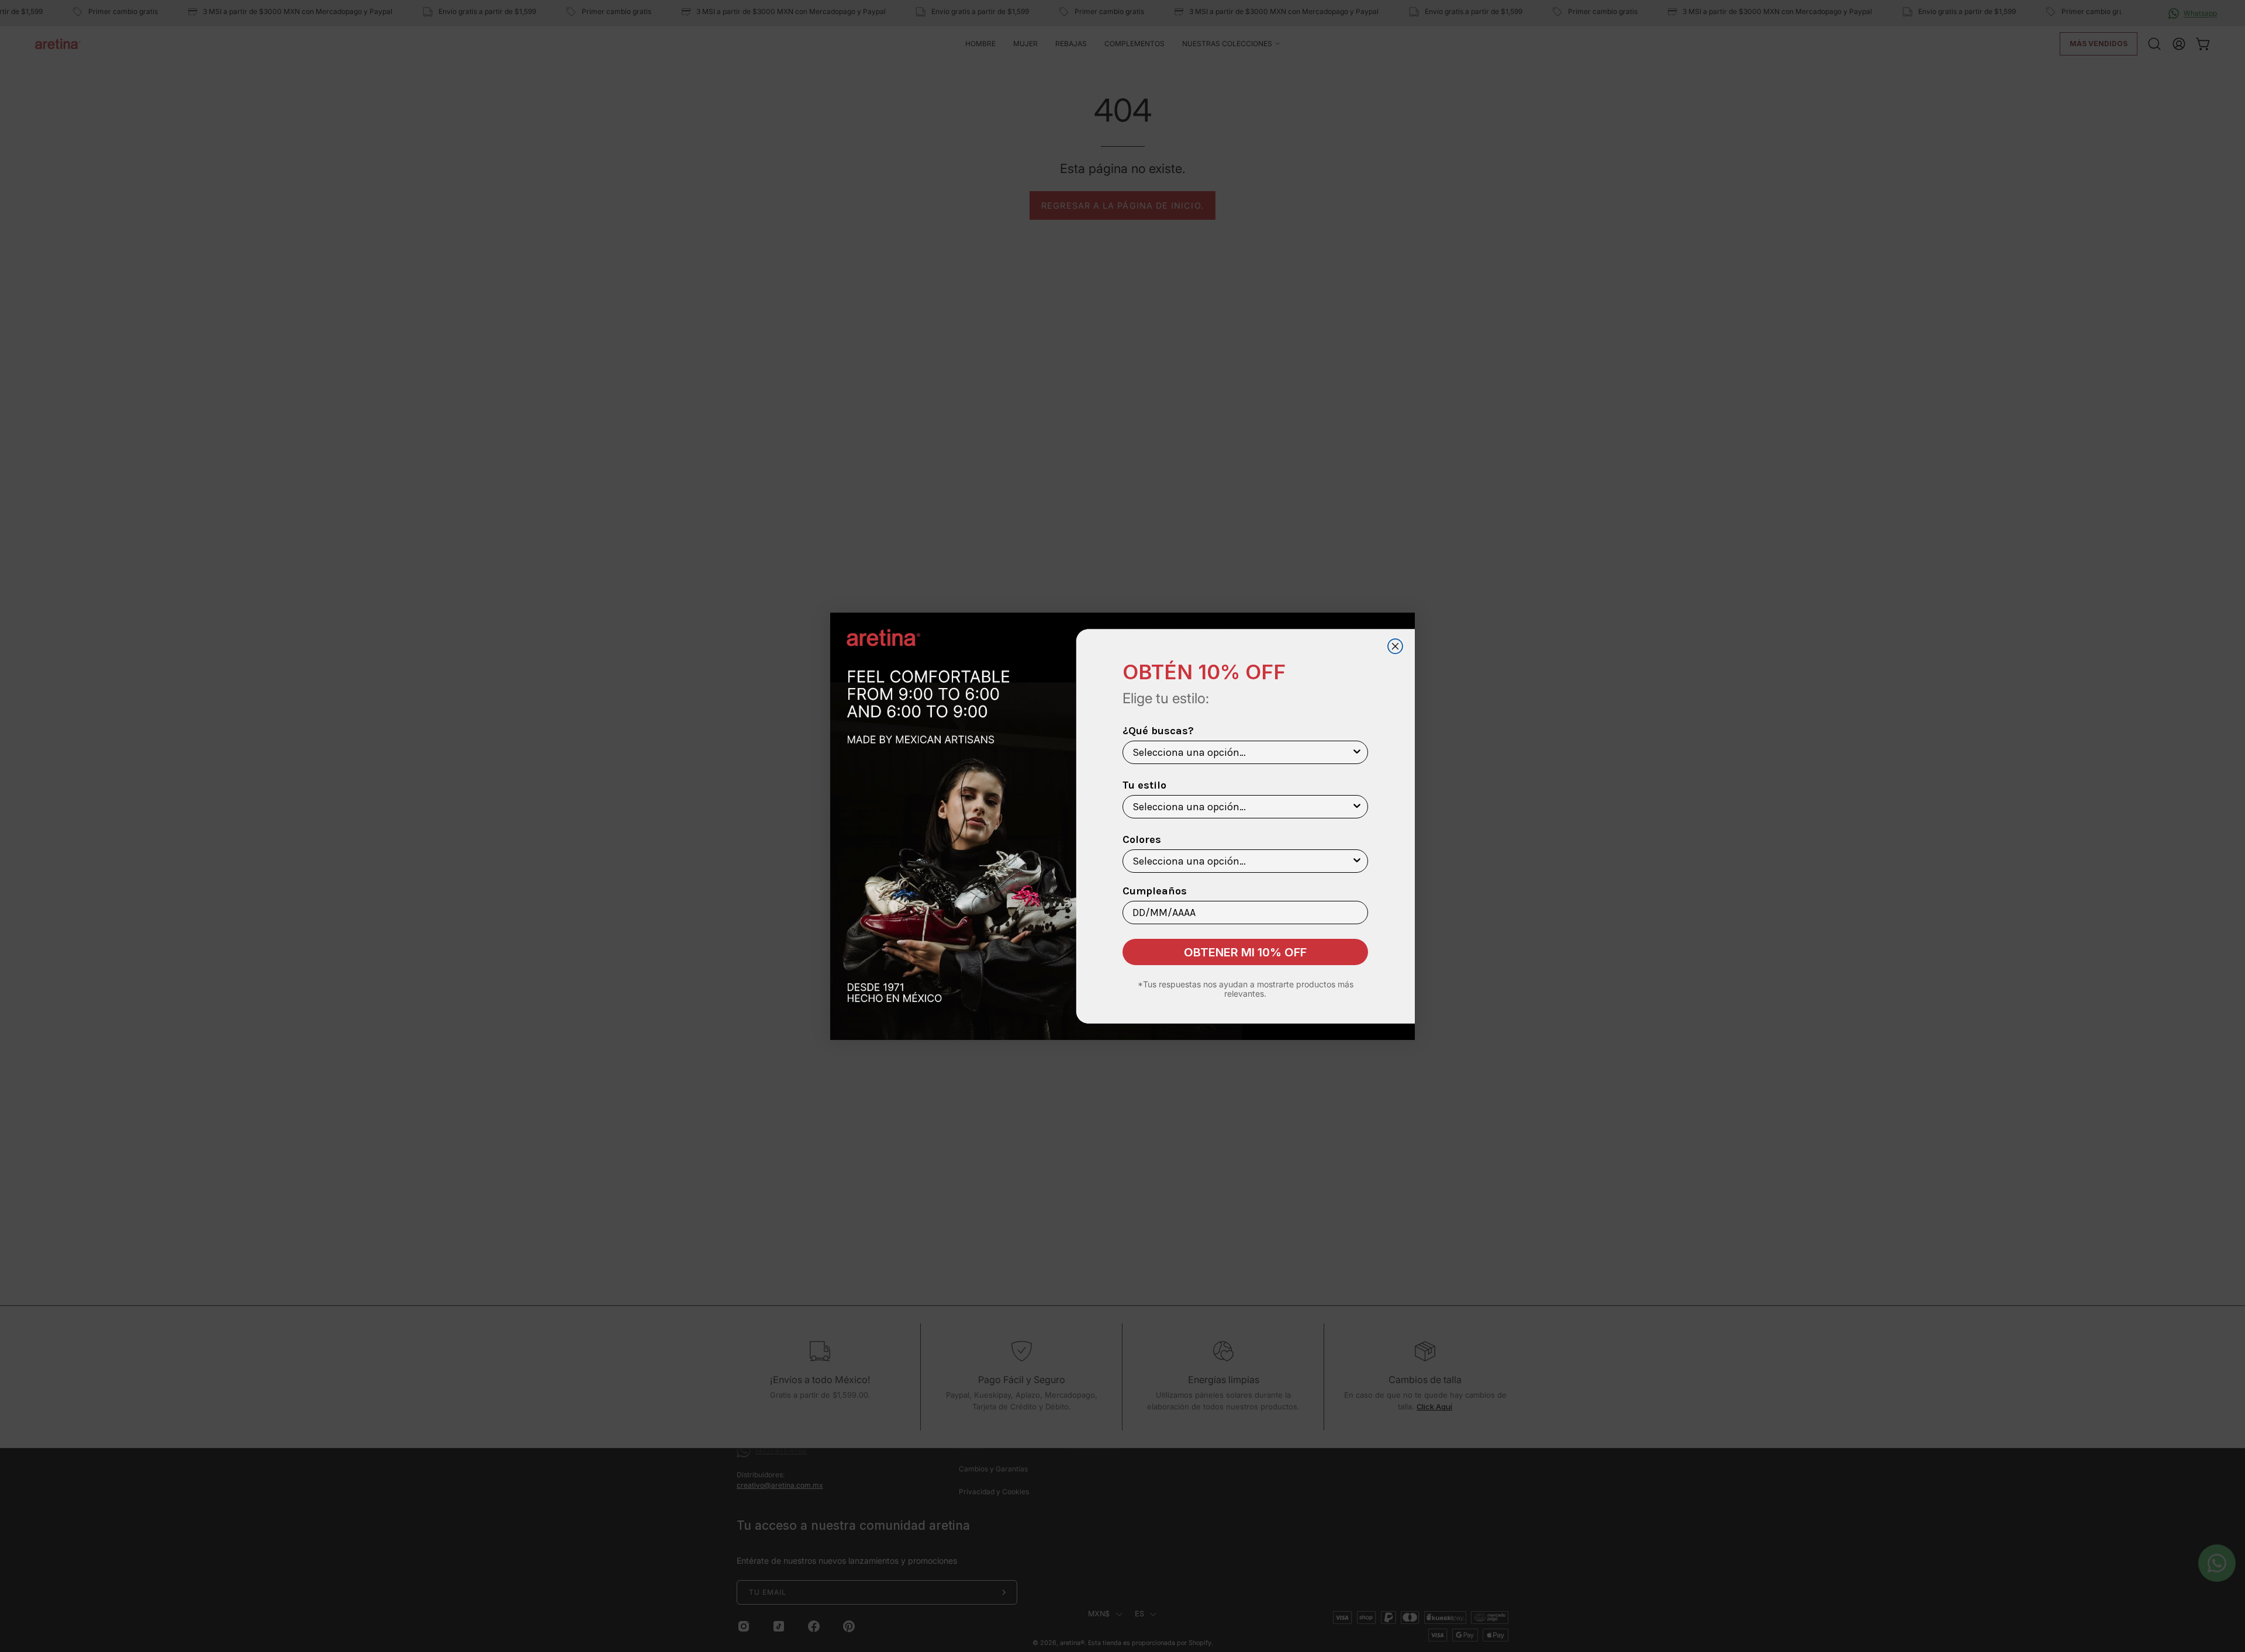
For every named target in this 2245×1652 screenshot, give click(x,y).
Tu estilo (1144, 785)
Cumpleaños (1155, 891)
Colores (1142, 839)
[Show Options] (1357, 752)
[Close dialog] (1395, 646)
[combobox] (1242, 752)
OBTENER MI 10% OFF (1245, 952)
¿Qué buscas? (1158, 731)
